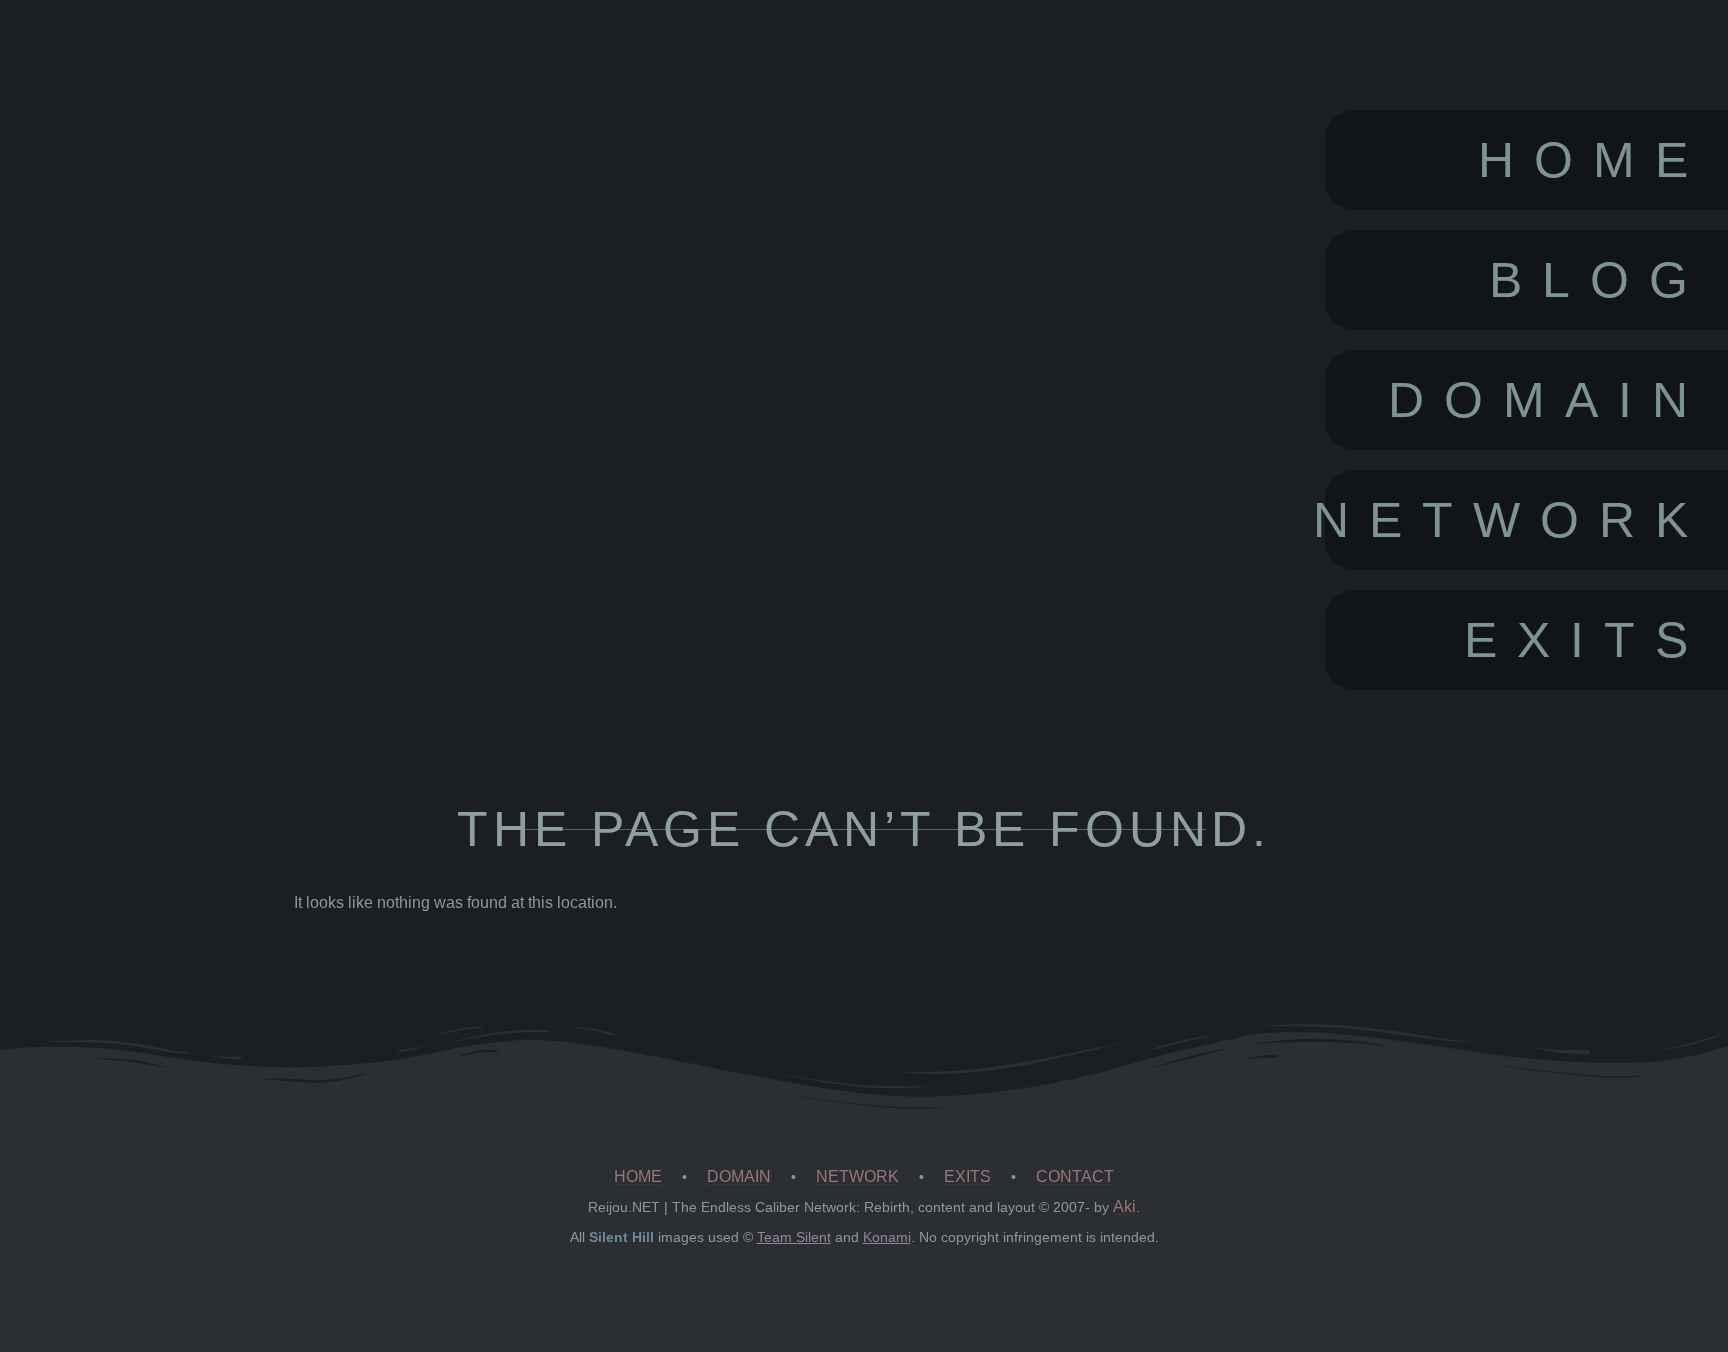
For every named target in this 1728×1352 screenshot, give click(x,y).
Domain (1548, 400)
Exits (1586, 640)
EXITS (967, 1176)
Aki (1124, 1206)
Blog (1598, 280)
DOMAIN (739, 1176)
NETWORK (857, 1176)
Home (1593, 160)
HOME (638, 1176)
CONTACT (1075, 1176)
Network (1516, 520)
